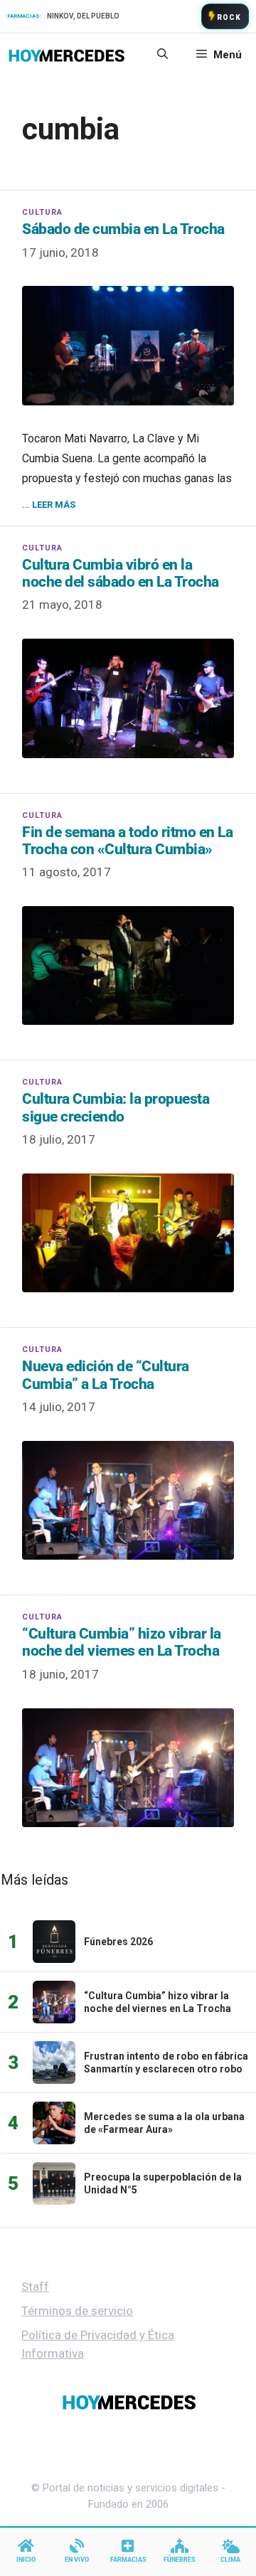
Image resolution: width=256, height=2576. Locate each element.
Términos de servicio (77, 2311)
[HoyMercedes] (66, 55)
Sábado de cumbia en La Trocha (123, 229)
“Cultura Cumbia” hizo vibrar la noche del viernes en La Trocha (122, 1642)
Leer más (54, 505)
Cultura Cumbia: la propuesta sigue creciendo (116, 1107)
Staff (35, 2287)
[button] (162, 55)
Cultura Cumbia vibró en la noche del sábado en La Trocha (121, 573)
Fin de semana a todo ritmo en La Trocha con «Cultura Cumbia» (127, 841)
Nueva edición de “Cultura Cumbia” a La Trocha (106, 1375)
